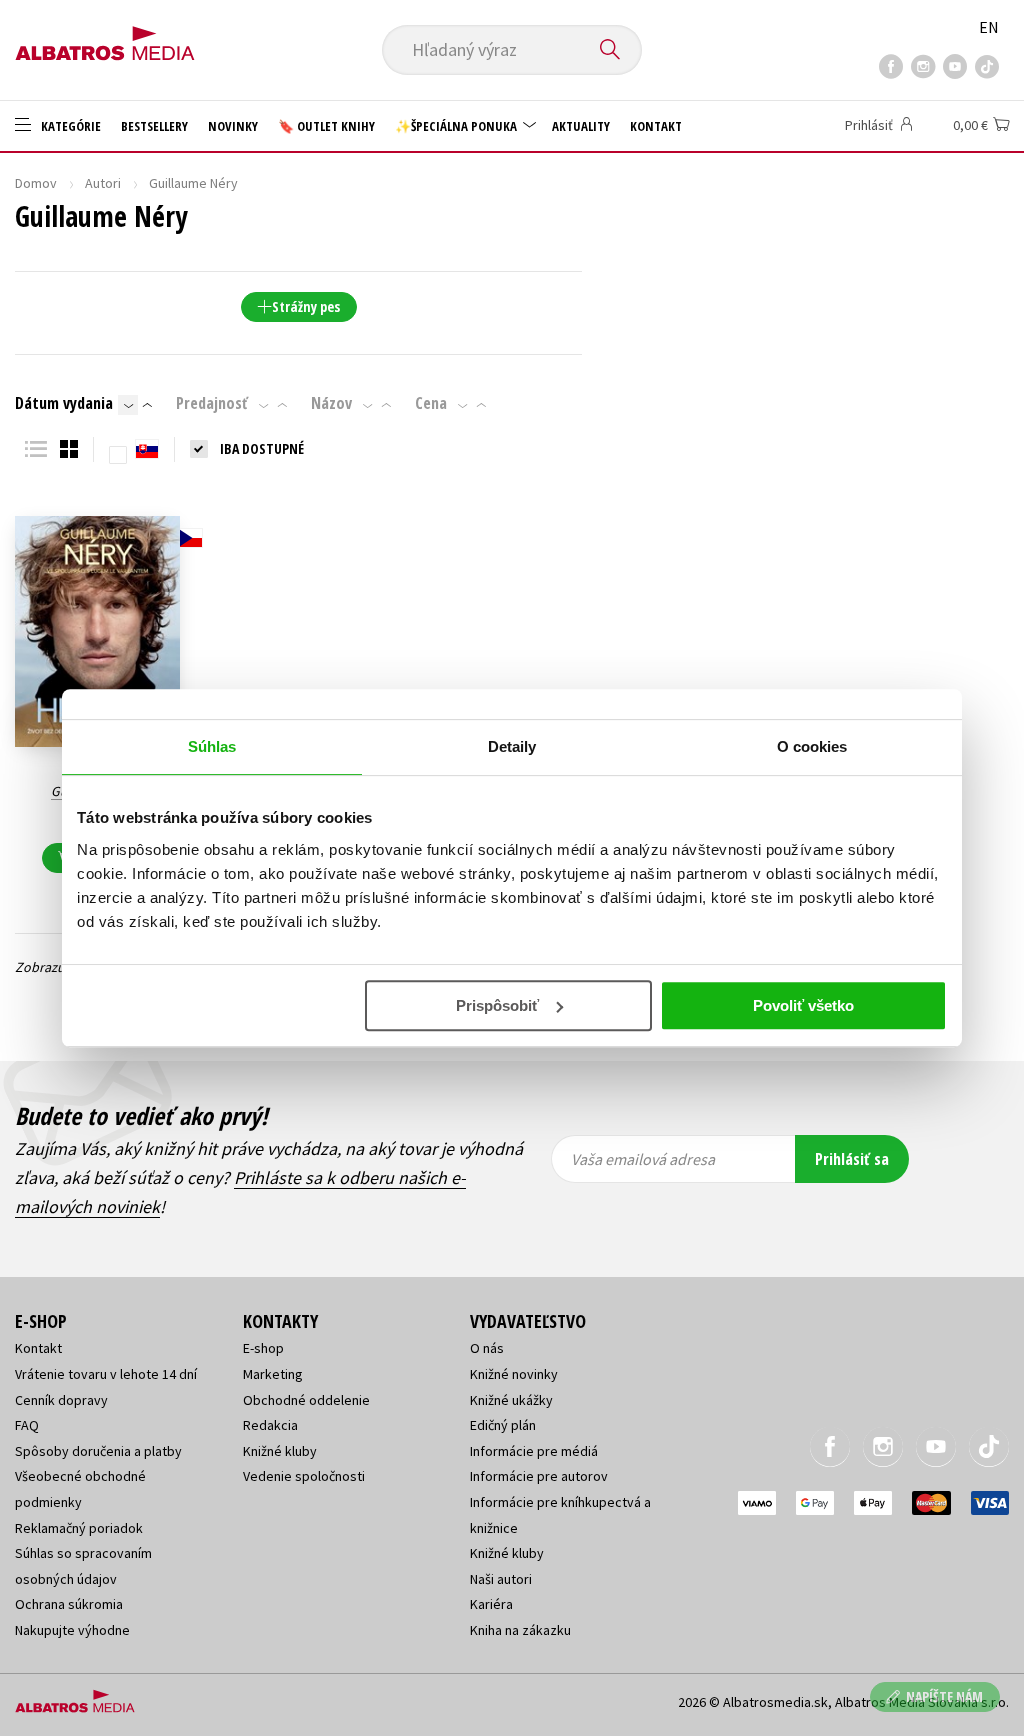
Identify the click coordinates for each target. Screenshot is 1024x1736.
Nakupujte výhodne (72, 1630)
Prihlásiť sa (852, 1159)
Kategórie (69, 126)
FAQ (27, 1425)
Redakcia (270, 1425)
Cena (431, 403)
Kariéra (491, 1604)
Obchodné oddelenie (306, 1400)
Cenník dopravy (61, 1400)
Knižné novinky (514, 1374)
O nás (487, 1348)
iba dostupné (262, 448)
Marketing (273, 1374)
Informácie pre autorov (539, 1476)
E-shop (263, 1348)
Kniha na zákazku (520, 1630)
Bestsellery (154, 126)
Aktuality (581, 126)
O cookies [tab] (812, 746)
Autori (103, 183)
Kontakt (656, 126)
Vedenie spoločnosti (304, 1476)
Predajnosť (212, 403)
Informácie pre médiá (534, 1451)
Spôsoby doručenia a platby (98, 1451)
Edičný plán (503, 1425)
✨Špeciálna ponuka (457, 126)
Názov (331, 403)
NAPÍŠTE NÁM (944, 1696)
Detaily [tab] (512, 746)
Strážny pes (306, 306)
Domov (36, 183)
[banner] (105, 37)
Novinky (233, 126)
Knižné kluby (280, 1451)
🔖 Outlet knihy (326, 126)
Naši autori (501, 1579)
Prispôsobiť (497, 1005)
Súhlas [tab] (212, 746)
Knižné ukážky (511, 1400)
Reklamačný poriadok (79, 1528)
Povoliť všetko (803, 1005)
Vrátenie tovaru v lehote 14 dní (106, 1374)
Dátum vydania (64, 403)
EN (989, 27)
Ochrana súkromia (69, 1604)
